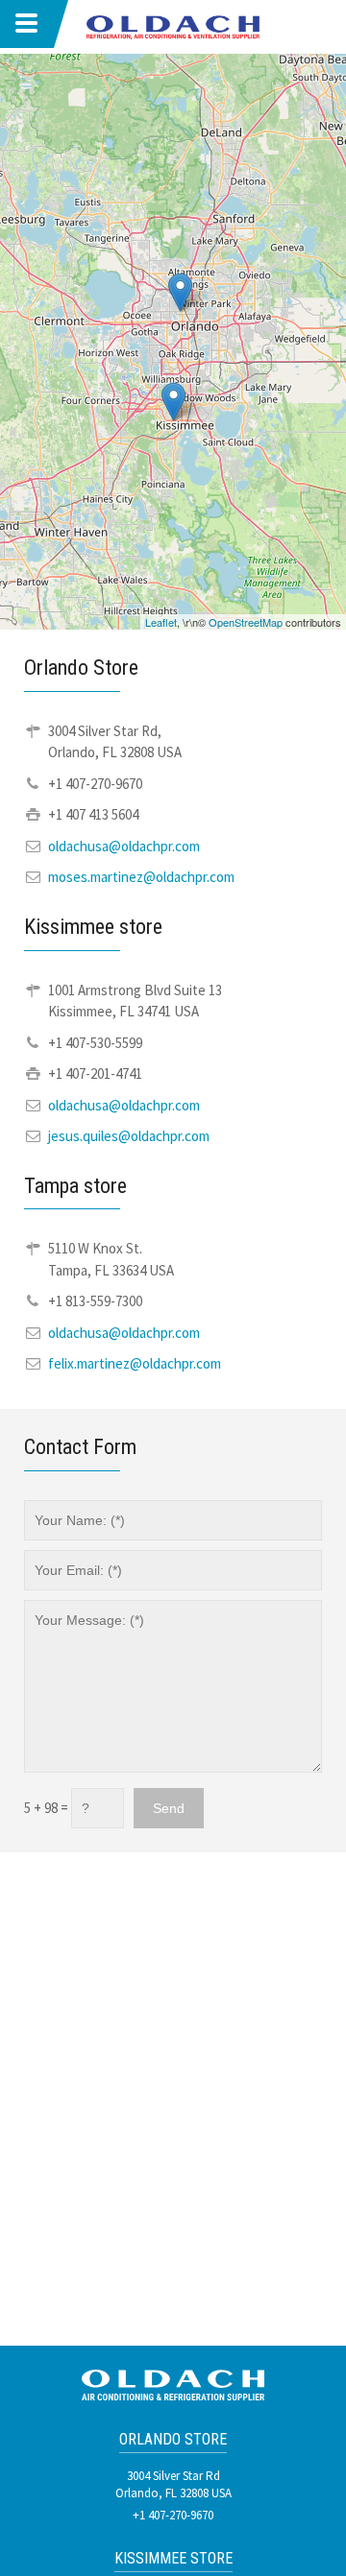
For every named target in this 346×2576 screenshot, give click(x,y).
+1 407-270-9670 (173, 2515)
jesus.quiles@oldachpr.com (129, 1136)
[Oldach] (173, 25)
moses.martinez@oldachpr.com (141, 877)
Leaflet (161, 622)
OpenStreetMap (246, 622)
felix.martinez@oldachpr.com (135, 1363)
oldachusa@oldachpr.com (124, 846)
